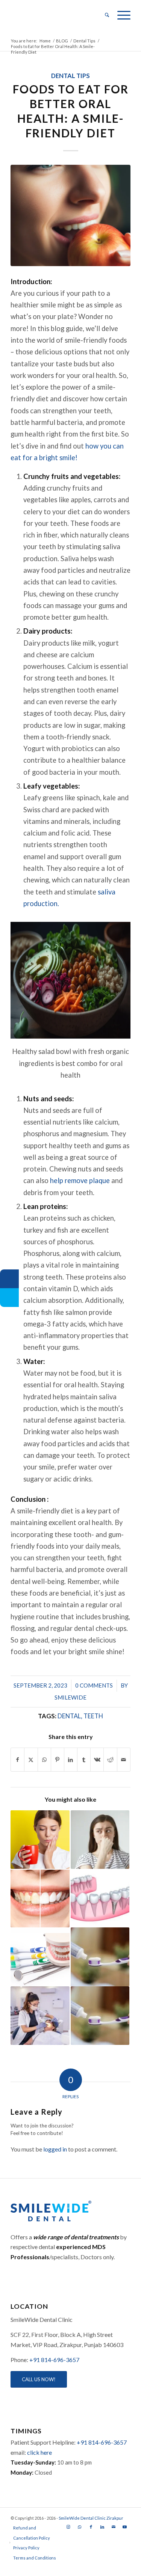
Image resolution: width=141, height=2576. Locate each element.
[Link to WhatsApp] (80, 2527)
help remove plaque (80, 1180)
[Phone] (9, 1298)
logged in (55, 2149)
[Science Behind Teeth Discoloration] (40, 1898)
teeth (93, 1716)
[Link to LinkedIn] (102, 2527)
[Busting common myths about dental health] (40, 1957)
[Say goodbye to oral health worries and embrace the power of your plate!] (70, 215)
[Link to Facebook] (91, 2527)
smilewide (70, 1697)
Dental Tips (70, 76)
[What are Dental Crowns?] (100, 1898)
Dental (69, 1716)
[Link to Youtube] (125, 2527)
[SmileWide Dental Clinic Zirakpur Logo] (58, 15)
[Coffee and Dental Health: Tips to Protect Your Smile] (40, 1840)
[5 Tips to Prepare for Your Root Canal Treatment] (40, 2016)
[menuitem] (103, 15)
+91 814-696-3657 (54, 2360)
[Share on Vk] (97, 1760)
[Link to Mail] (114, 2527)
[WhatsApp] (9, 1279)
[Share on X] (31, 1760)
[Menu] (120, 15)
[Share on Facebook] (17, 1760)
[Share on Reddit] (110, 1760)
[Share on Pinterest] (58, 1760)
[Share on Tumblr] (84, 1760)
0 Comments (94, 1685)
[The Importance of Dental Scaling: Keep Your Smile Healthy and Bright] (100, 1957)
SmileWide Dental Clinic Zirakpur (91, 2518)
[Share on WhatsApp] (44, 1760)
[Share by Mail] (124, 1760)
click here (39, 2452)
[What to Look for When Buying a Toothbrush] (100, 2016)
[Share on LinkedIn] (71, 1760)
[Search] (103, 15)
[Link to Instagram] (68, 2527)
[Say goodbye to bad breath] (100, 1840)
